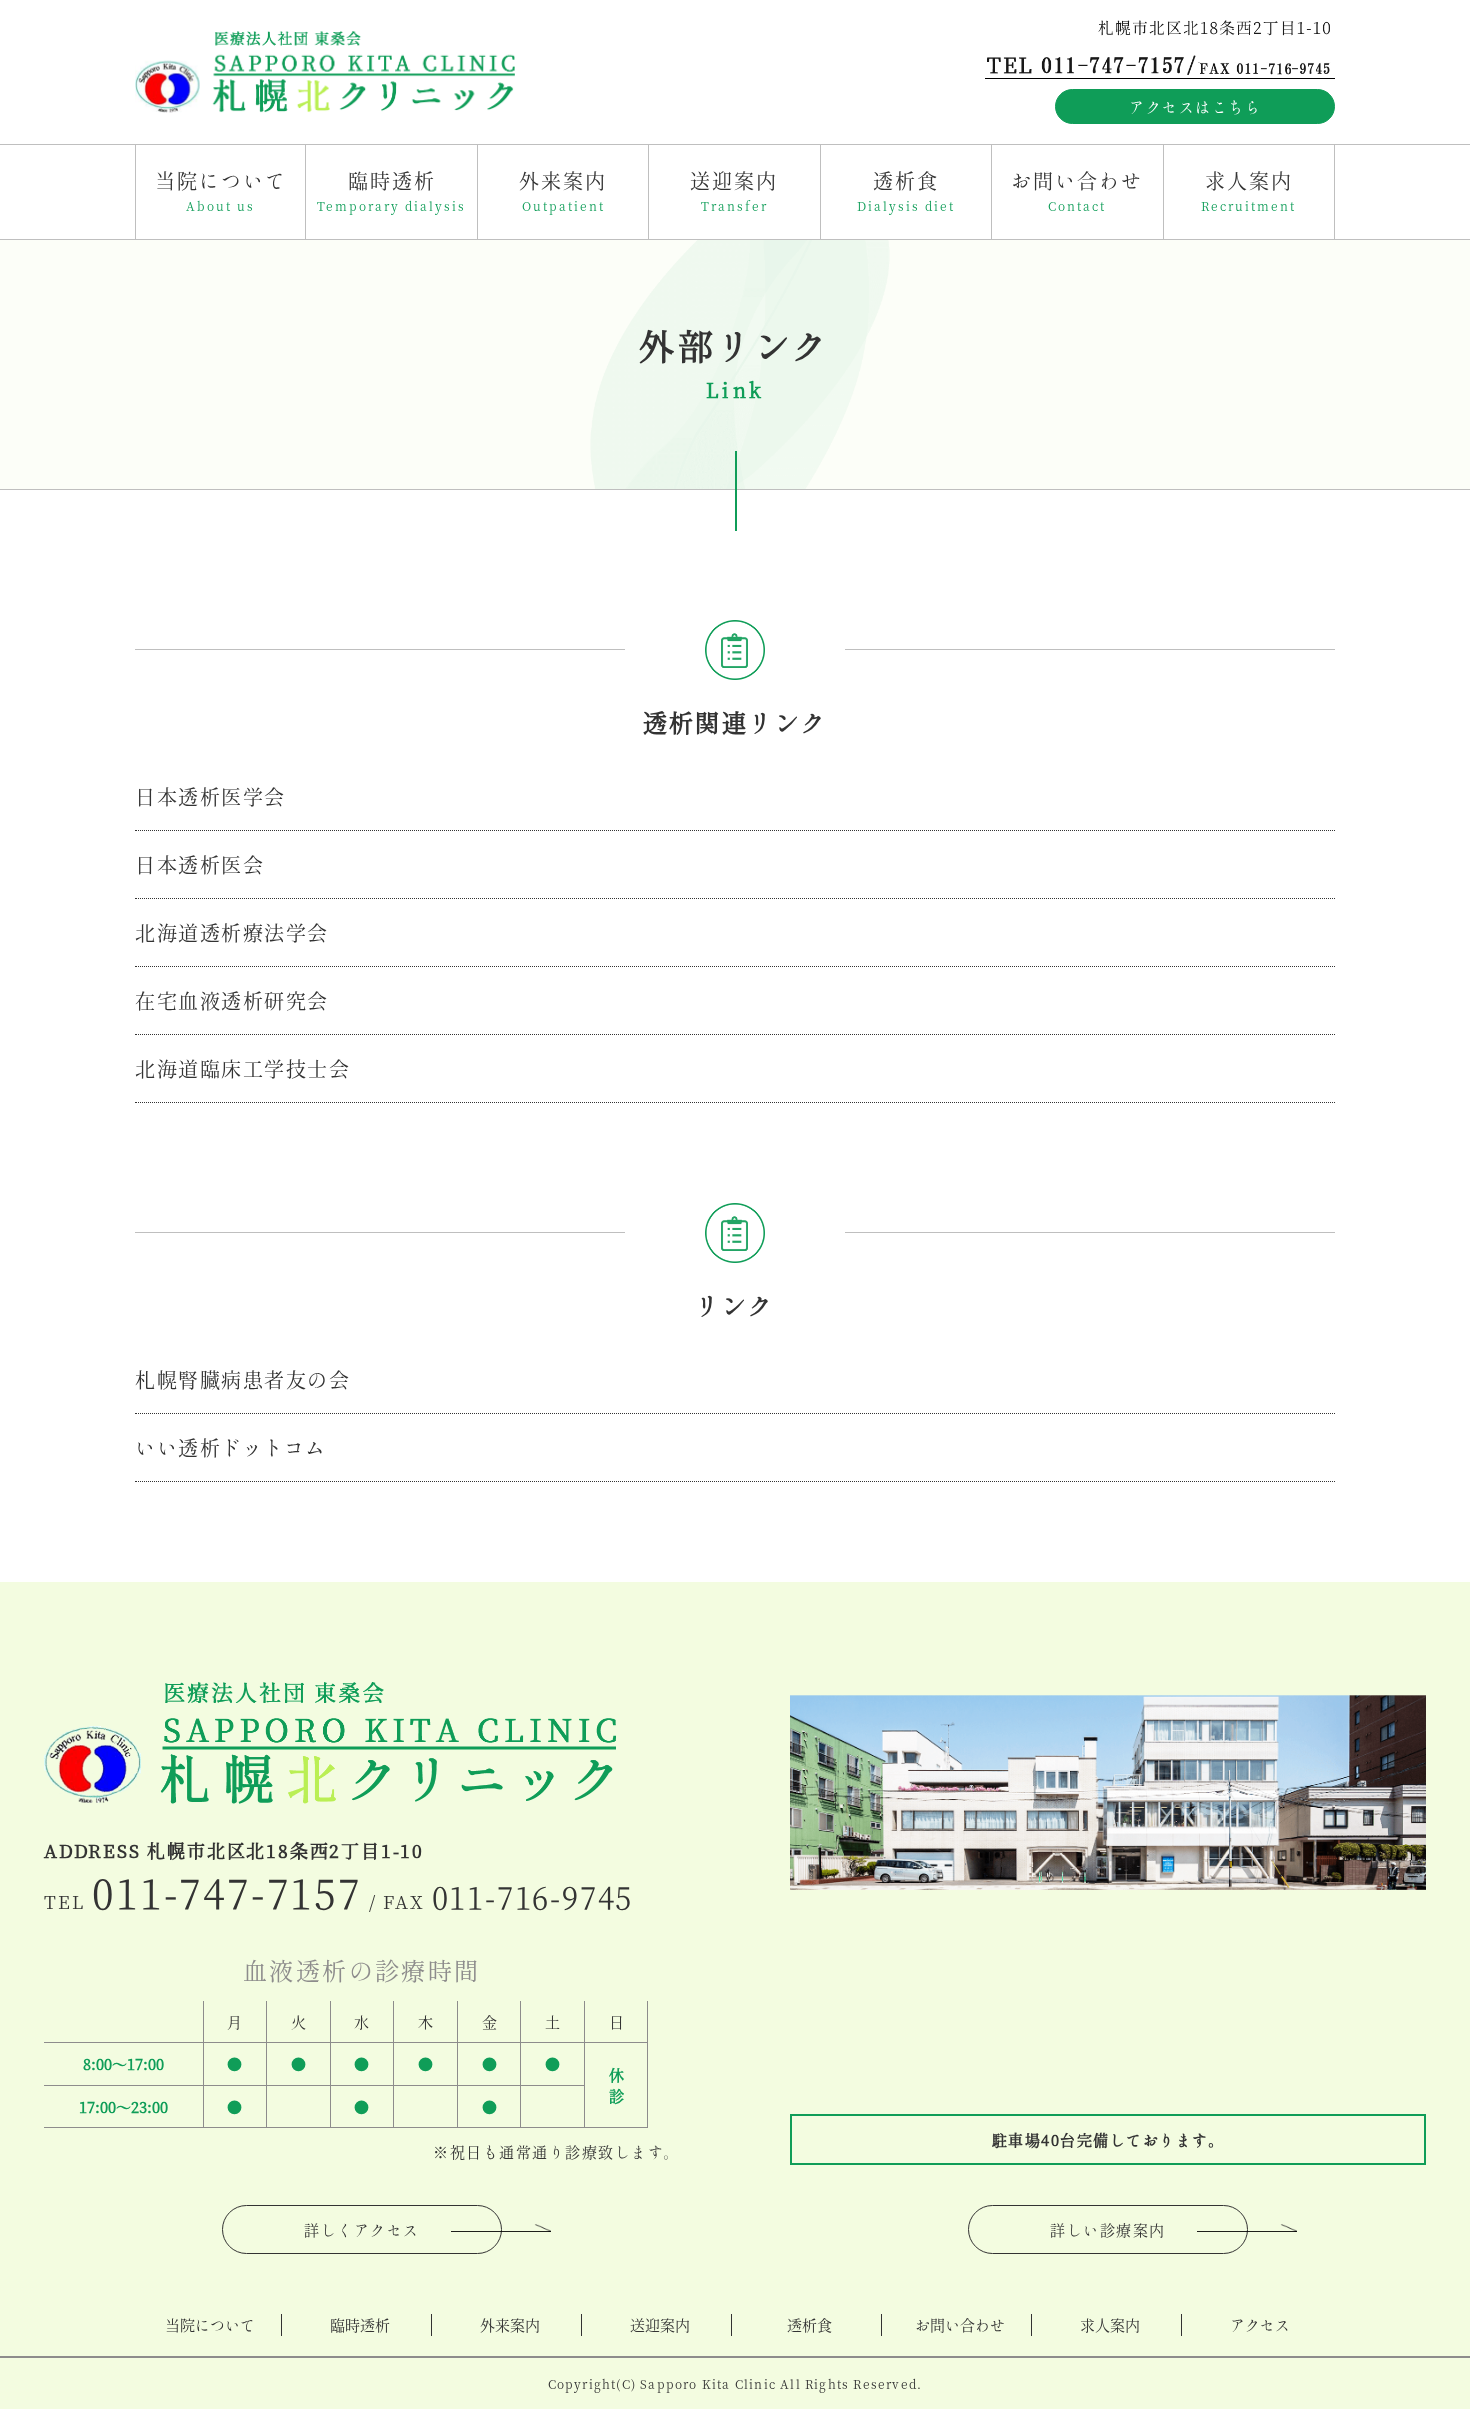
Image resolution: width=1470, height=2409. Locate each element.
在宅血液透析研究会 (232, 1000)
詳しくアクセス (362, 2229)
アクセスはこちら (1195, 106)
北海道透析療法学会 (232, 932)
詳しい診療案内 (1108, 2229)
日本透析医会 (199, 864)
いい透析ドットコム (231, 1447)
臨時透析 (360, 2324)
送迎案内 (660, 2324)
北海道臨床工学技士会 (242, 1068)
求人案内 (1110, 2324)
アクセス (1260, 2324)
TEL (203, 1901)
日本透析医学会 (210, 796)
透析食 (809, 2324)
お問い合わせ (960, 2324)
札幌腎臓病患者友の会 (242, 1379)
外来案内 (510, 2324)
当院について (210, 2324)
